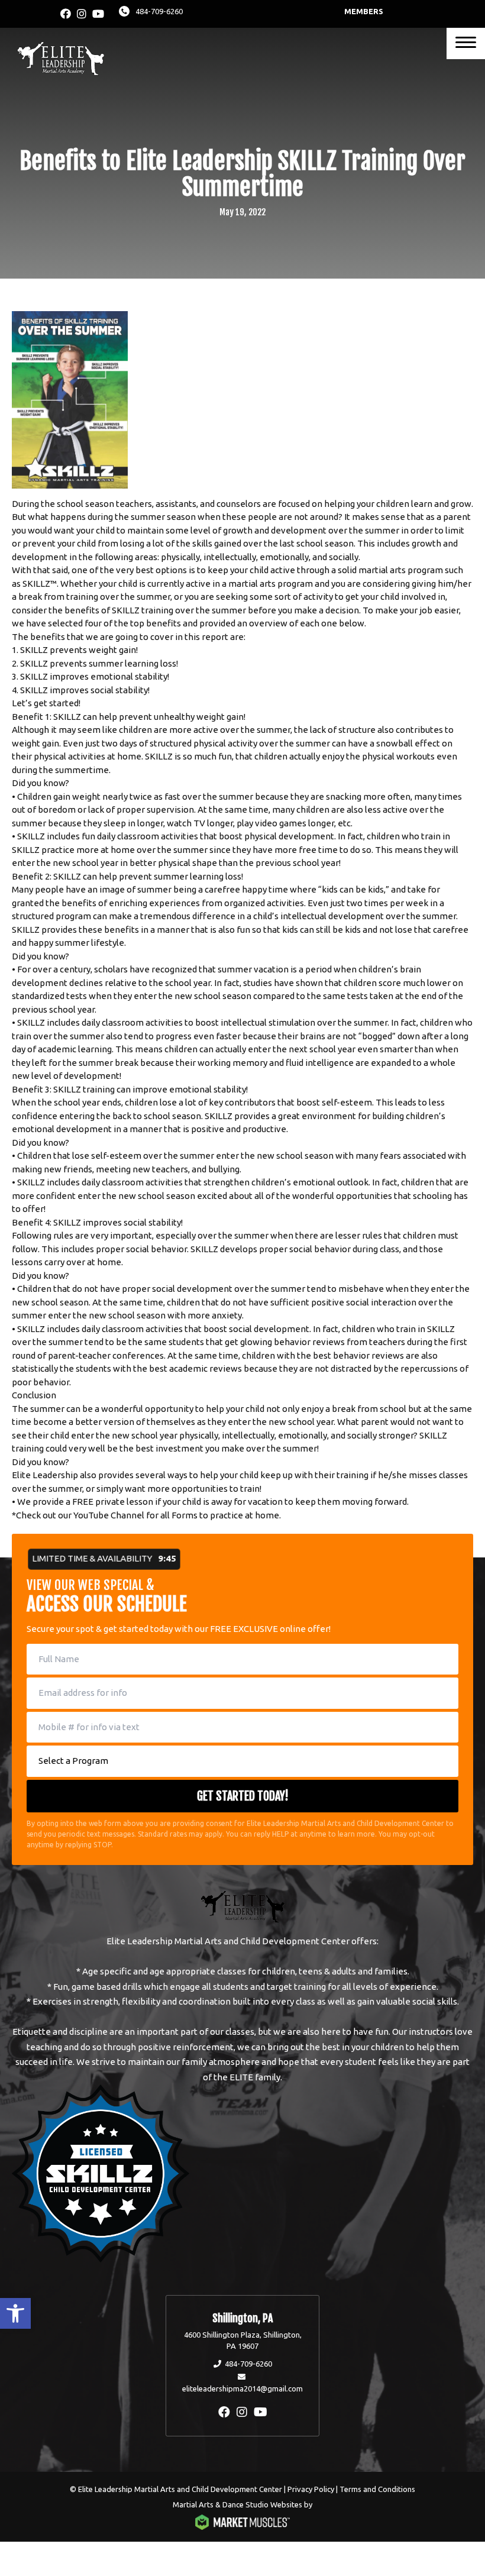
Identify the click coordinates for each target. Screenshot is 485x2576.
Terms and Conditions (377, 2489)
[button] (15, 2313)
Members (364, 11)
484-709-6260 (159, 11)
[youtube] (98, 14)
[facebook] (66, 14)
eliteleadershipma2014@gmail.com (242, 2388)
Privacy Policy (311, 2489)
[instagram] (82, 14)
